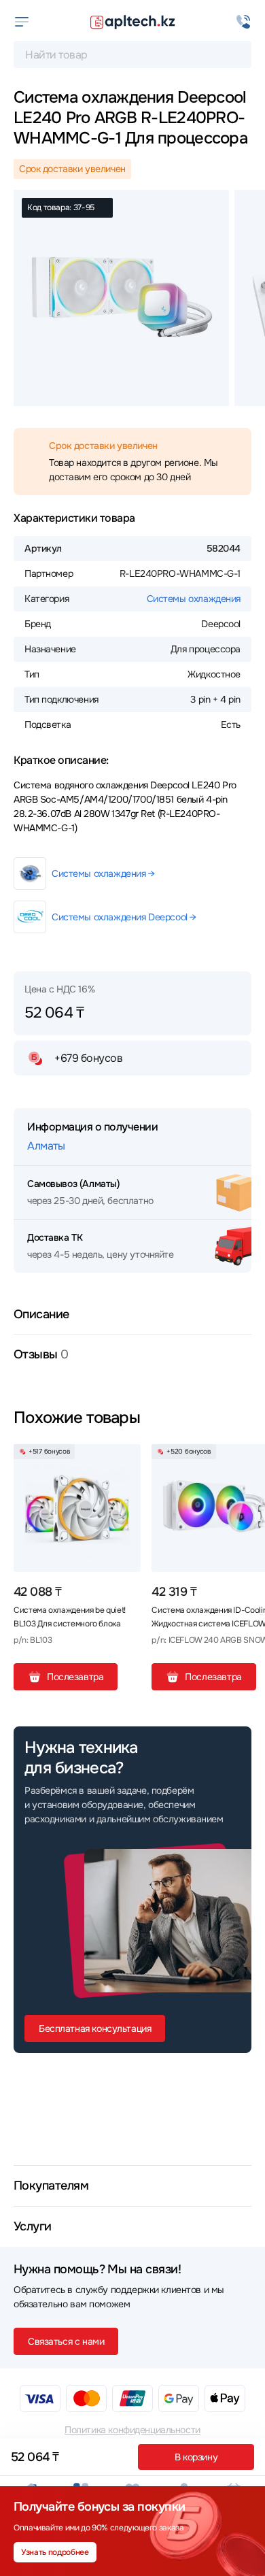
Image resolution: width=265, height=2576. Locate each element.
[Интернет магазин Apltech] (132, 22)
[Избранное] (125, 1460)
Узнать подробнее (55, 2552)
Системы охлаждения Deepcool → (124, 917)
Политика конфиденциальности (132, 2430)
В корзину (196, 2457)
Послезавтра (75, 1677)
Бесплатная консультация (95, 2028)
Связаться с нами (66, 2341)
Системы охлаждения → (103, 873)
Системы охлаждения (194, 599)
